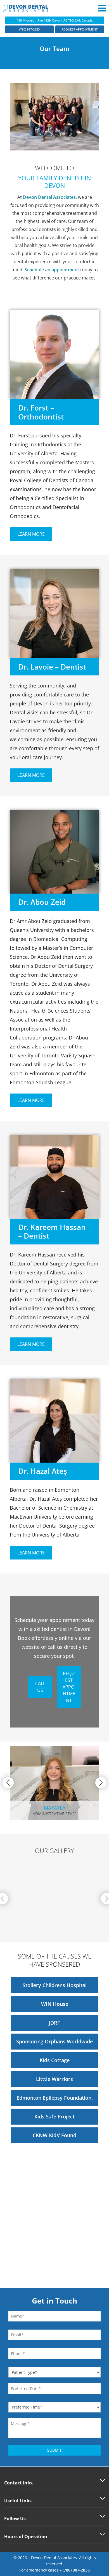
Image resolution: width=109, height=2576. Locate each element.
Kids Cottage (55, 2060)
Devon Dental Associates (49, 197)
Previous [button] (8, 1783)
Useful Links (18, 2501)
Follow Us (15, 2519)
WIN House (55, 2004)
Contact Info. (19, 2483)
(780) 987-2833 (29, 29)
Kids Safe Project (54, 2116)
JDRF (54, 2023)
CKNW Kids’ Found (54, 2135)
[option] (54, 1899)
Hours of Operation (26, 2537)
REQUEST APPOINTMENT (69, 1687)
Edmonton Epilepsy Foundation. (55, 2098)
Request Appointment (80, 29)
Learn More (31, 534)
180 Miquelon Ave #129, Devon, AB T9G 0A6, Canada (55, 20)
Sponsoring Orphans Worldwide (54, 2041)
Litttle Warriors (54, 2079)
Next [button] (101, 1783)
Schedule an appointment (52, 270)
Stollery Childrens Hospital (55, 1985)
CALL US (40, 1687)
